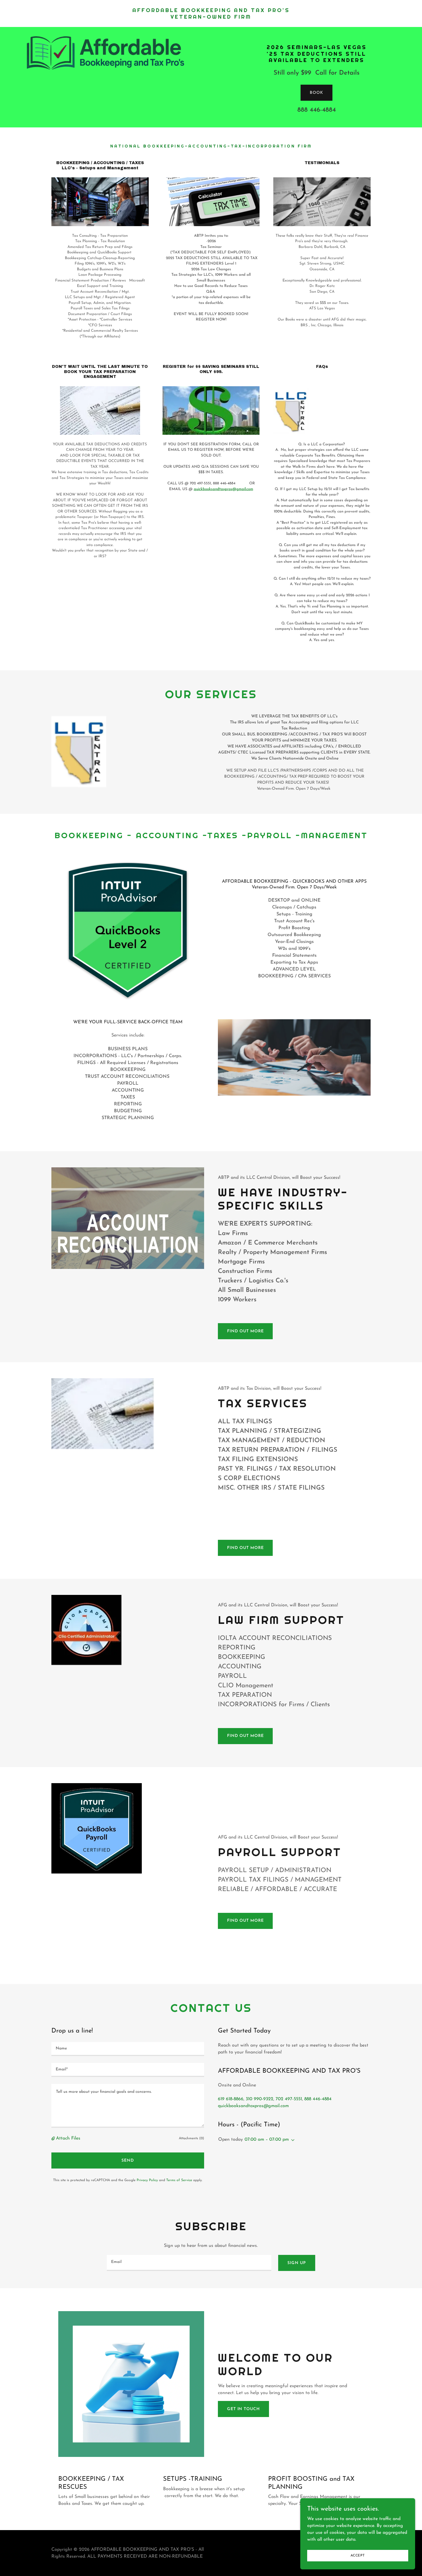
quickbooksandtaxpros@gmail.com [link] (253, 2106)
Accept (358, 2555)
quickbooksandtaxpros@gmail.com (223, 489)
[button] (54, 2139)
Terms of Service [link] (179, 2180)
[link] (211, 18)
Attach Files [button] (68, 2138)
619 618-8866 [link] (231, 2099)
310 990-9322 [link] (260, 2099)
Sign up (297, 2263)
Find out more (245, 1331)
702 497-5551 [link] (289, 2099)
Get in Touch (243, 2409)
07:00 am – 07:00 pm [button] (267, 2140)
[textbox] (128, 2049)
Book (316, 93)
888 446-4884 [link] (317, 110)
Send (128, 2161)
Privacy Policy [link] (147, 2180)
